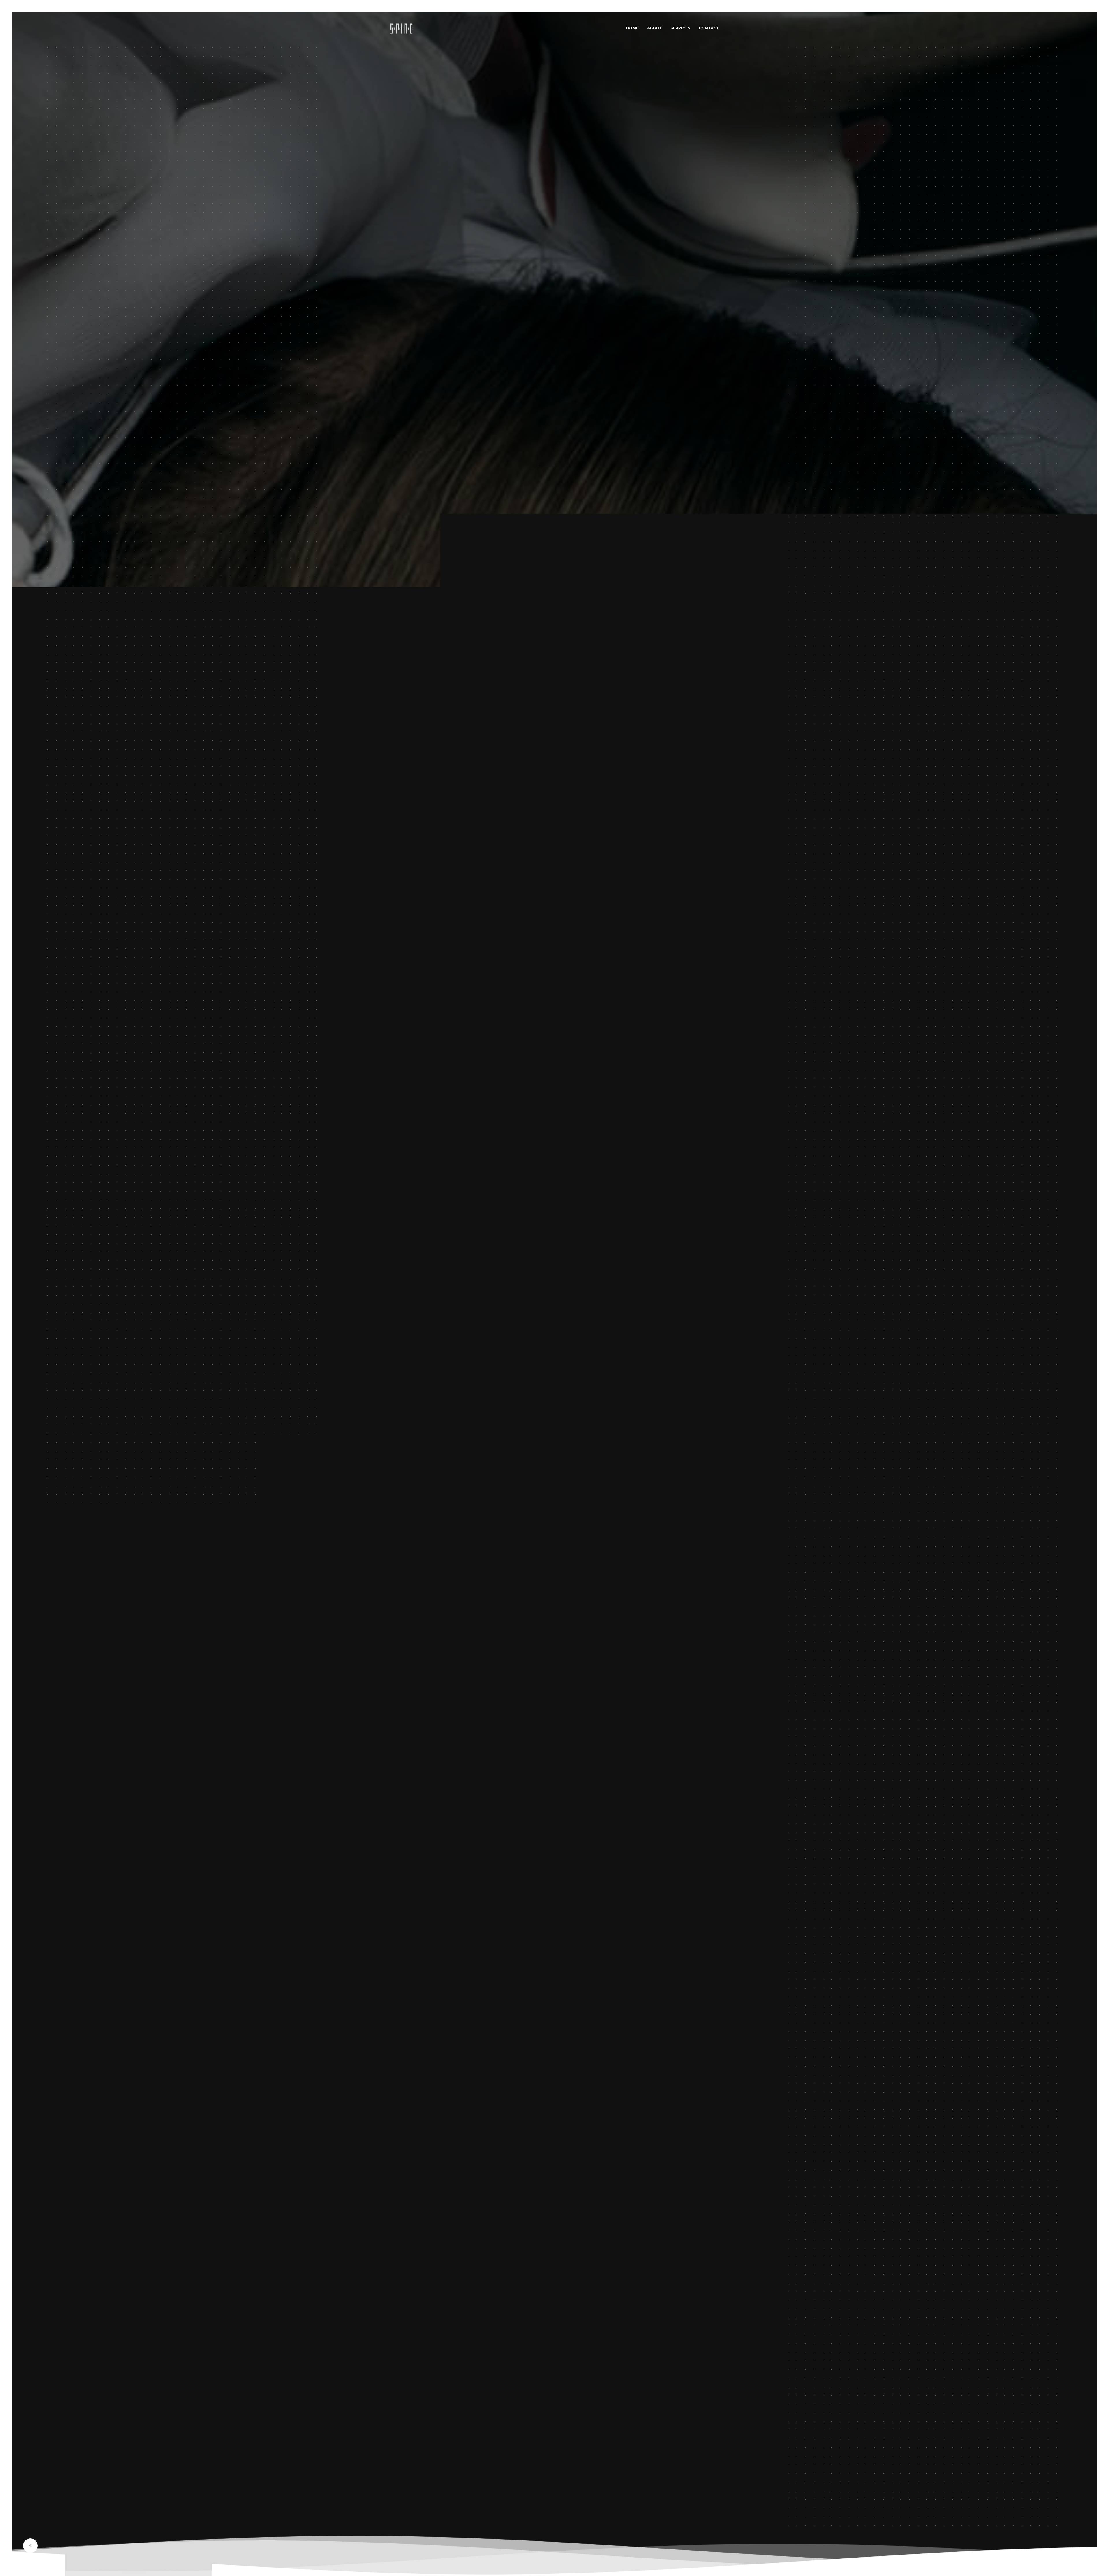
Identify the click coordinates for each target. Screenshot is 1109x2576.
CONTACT (709, 28)
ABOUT (655, 28)
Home (632, 28)
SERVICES (680, 28)
